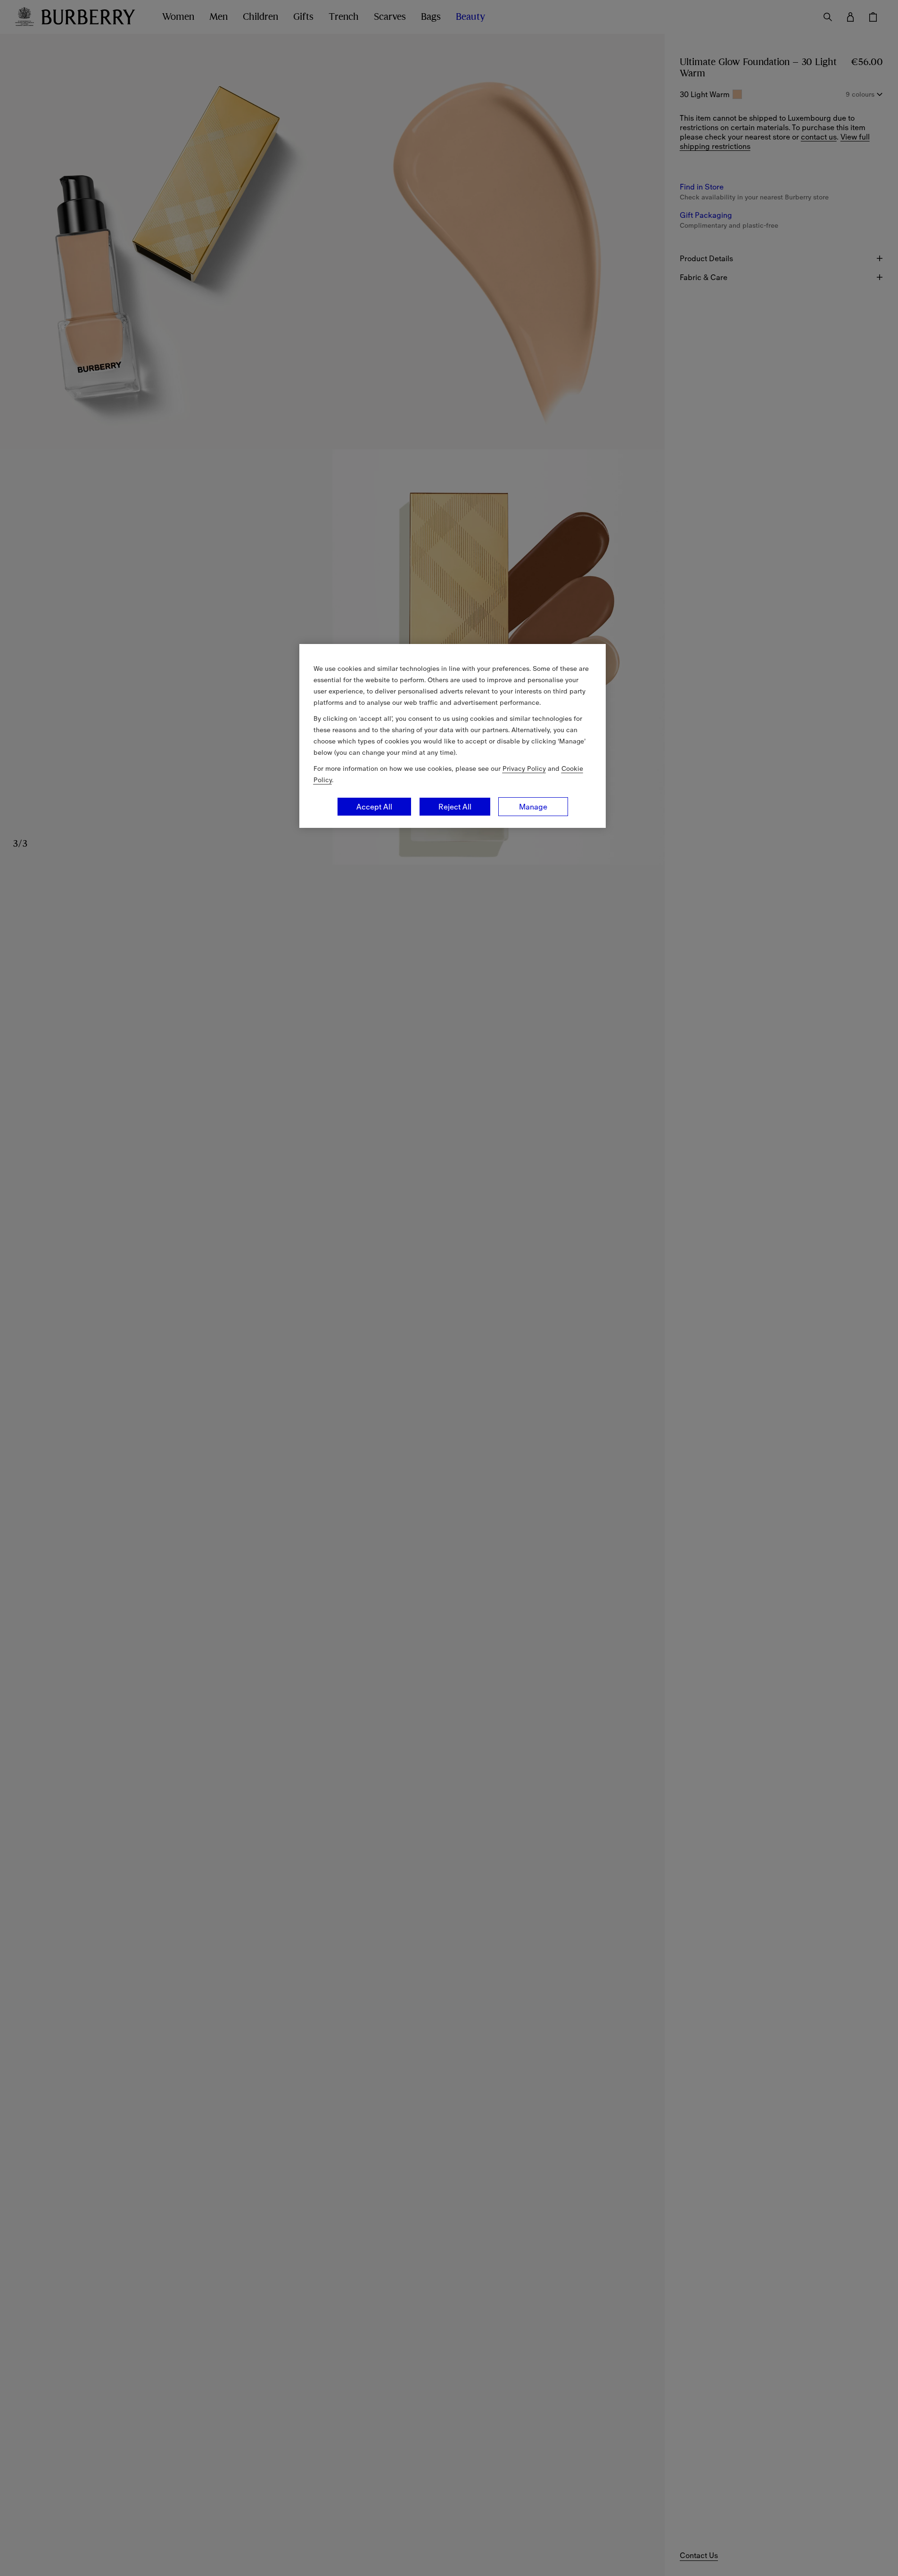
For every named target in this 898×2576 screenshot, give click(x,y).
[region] (453, 736)
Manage (533, 807)
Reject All (455, 807)
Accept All (374, 807)
